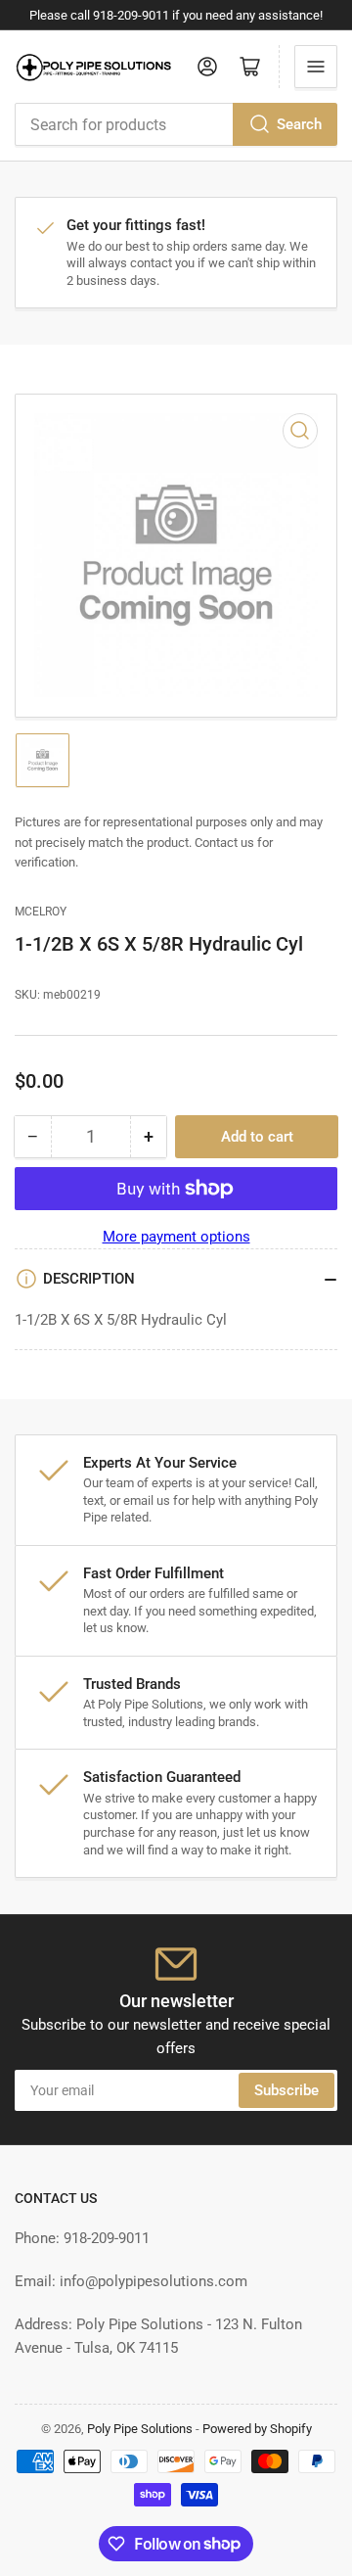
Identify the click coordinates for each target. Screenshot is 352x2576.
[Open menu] (316, 67)
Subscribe (286, 2090)
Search (299, 124)
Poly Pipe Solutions (140, 2429)
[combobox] (176, 124)
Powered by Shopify (257, 2429)
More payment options (176, 1237)
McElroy (41, 912)
